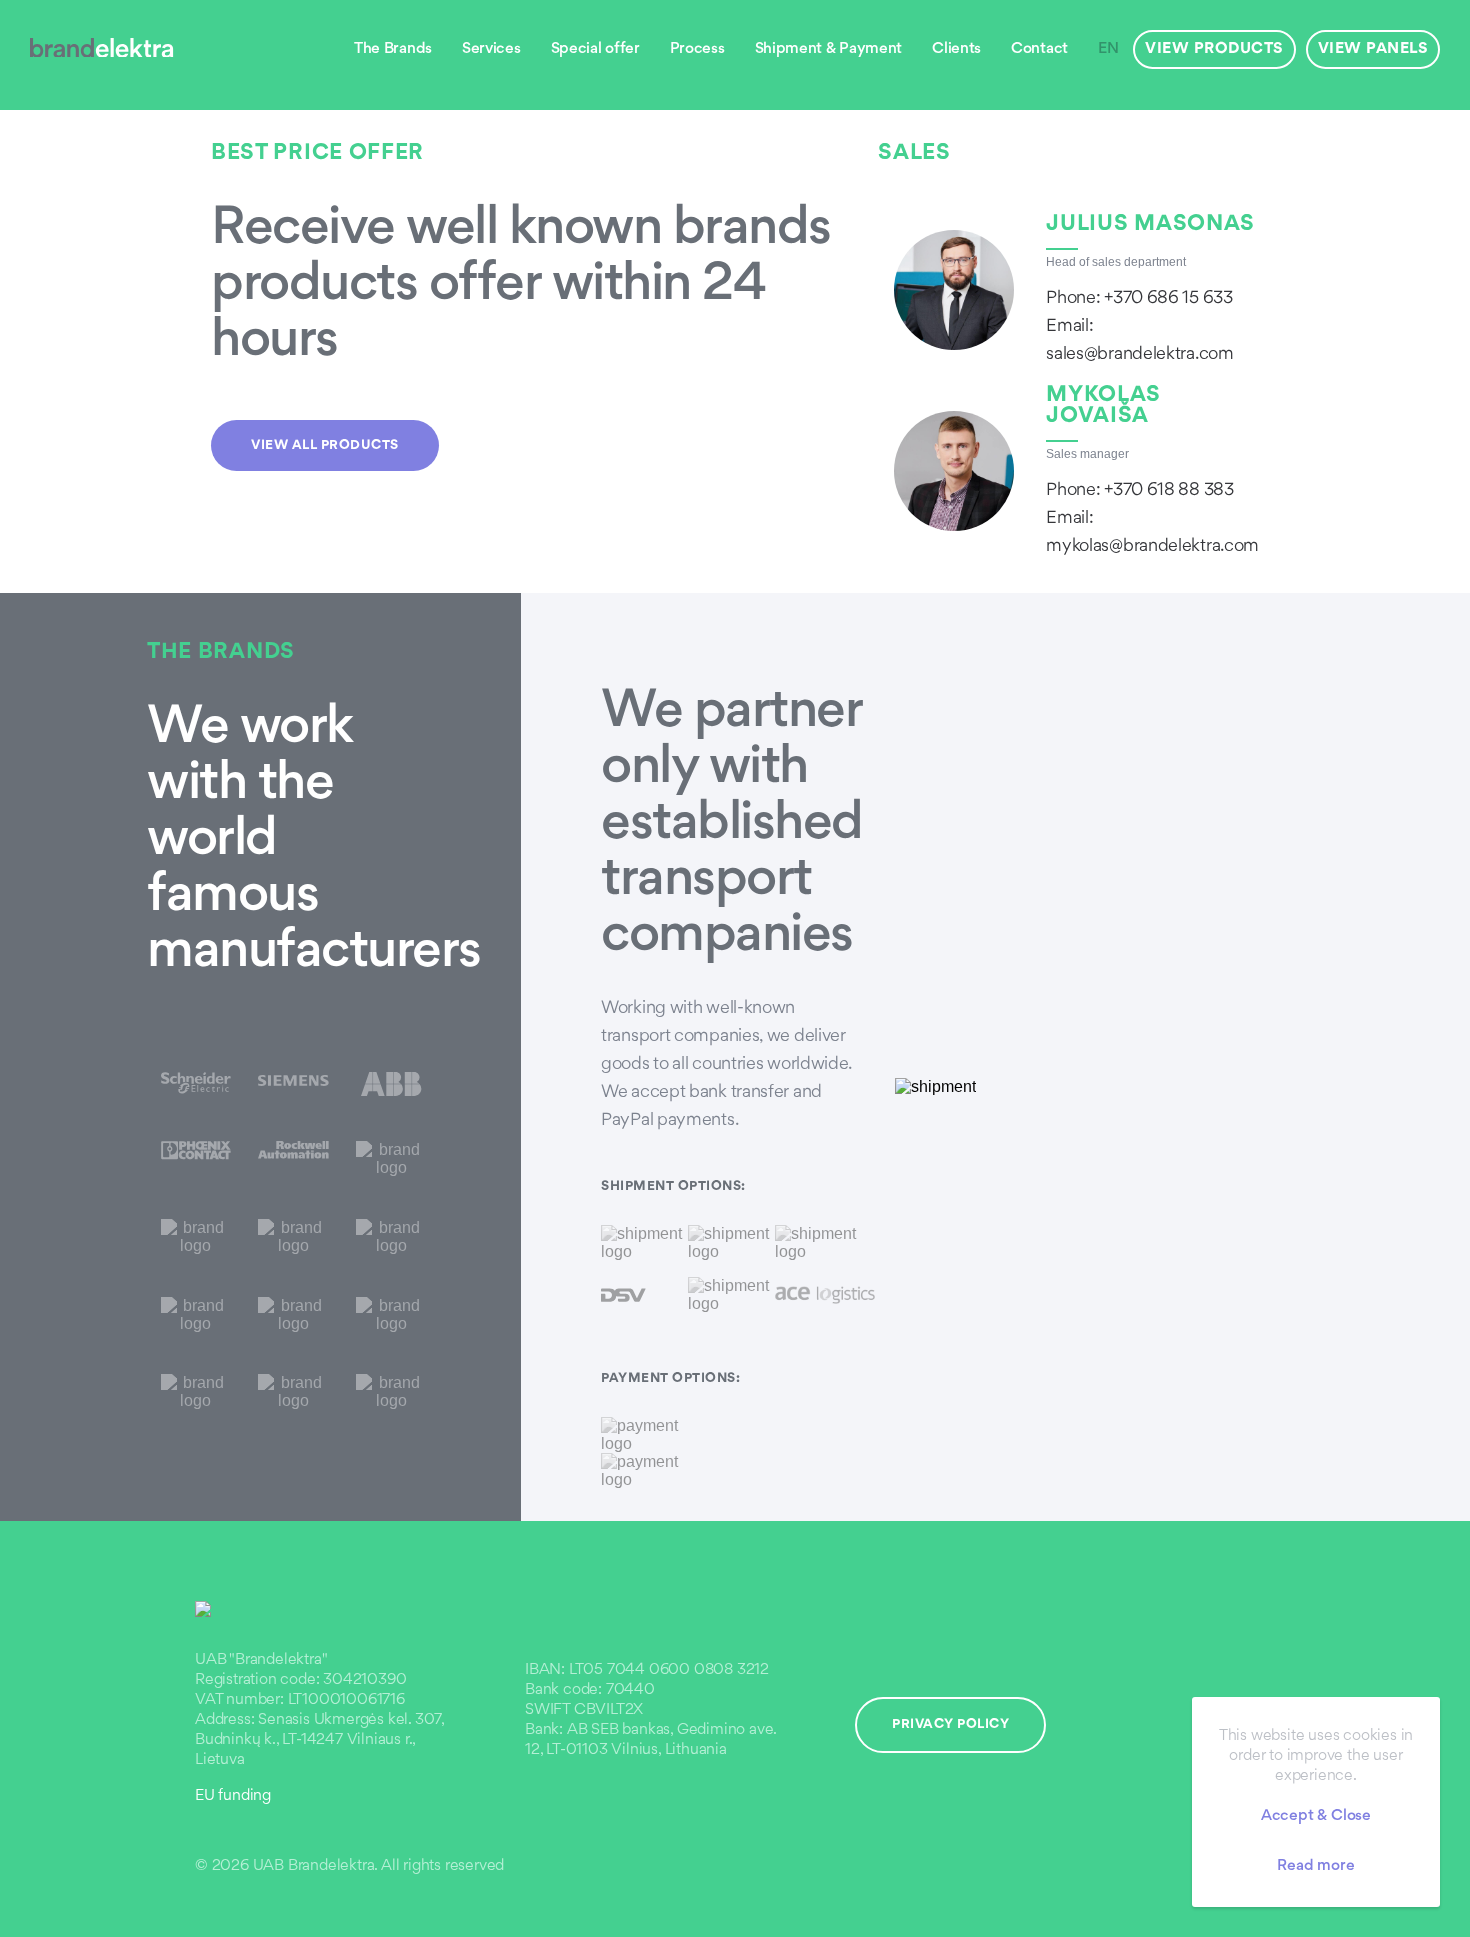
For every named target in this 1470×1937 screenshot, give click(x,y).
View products (1214, 49)
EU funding (233, 1796)
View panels (1373, 49)
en (1108, 49)
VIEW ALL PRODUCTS (325, 445)
